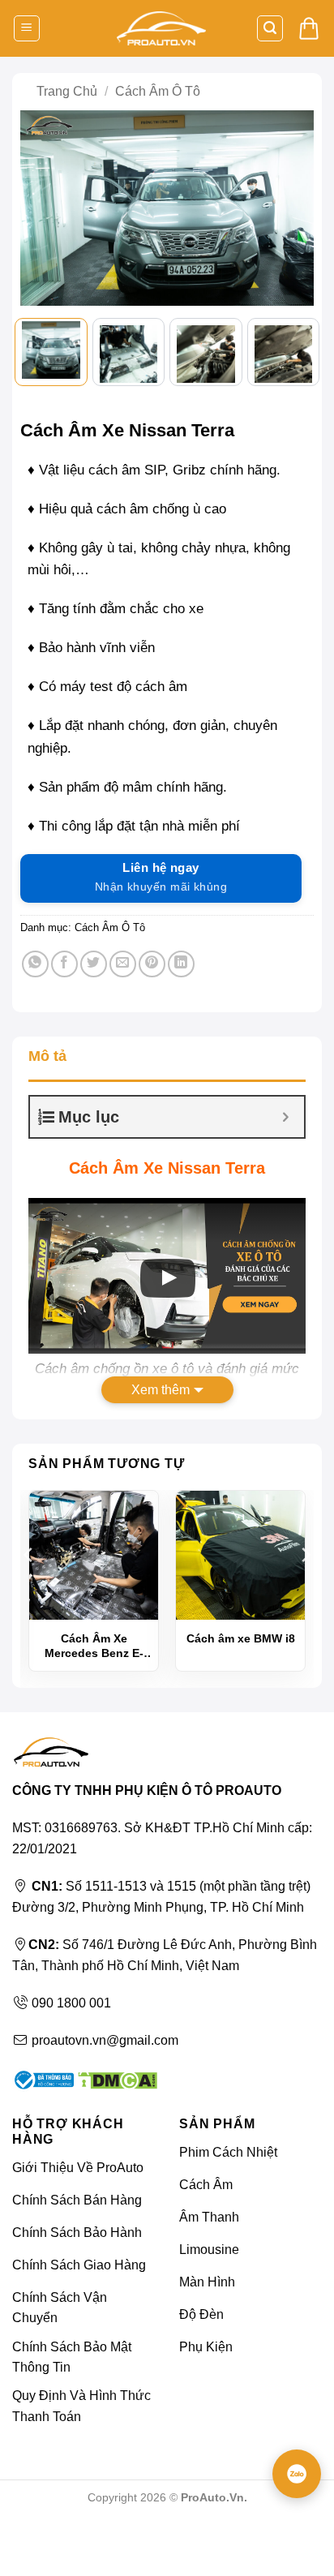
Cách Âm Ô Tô (158, 91)
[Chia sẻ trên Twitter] (94, 964)
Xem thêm (161, 1390)
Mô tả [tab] (47, 1056)
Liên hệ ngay (161, 877)
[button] (27, 29)
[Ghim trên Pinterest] (152, 964)
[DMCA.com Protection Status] (116, 2078)
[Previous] (41, 210)
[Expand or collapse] (286, 1117)
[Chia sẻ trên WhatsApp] (35, 964)
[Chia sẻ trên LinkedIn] (181, 964)
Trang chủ (67, 91)
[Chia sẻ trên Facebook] (64, 964)
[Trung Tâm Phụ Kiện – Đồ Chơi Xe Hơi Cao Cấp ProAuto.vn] (161, 29)
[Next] (293, 210)
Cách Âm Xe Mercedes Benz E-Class (94, 1646)
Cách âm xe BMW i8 (241, 1638)
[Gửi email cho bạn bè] (123, 964)
